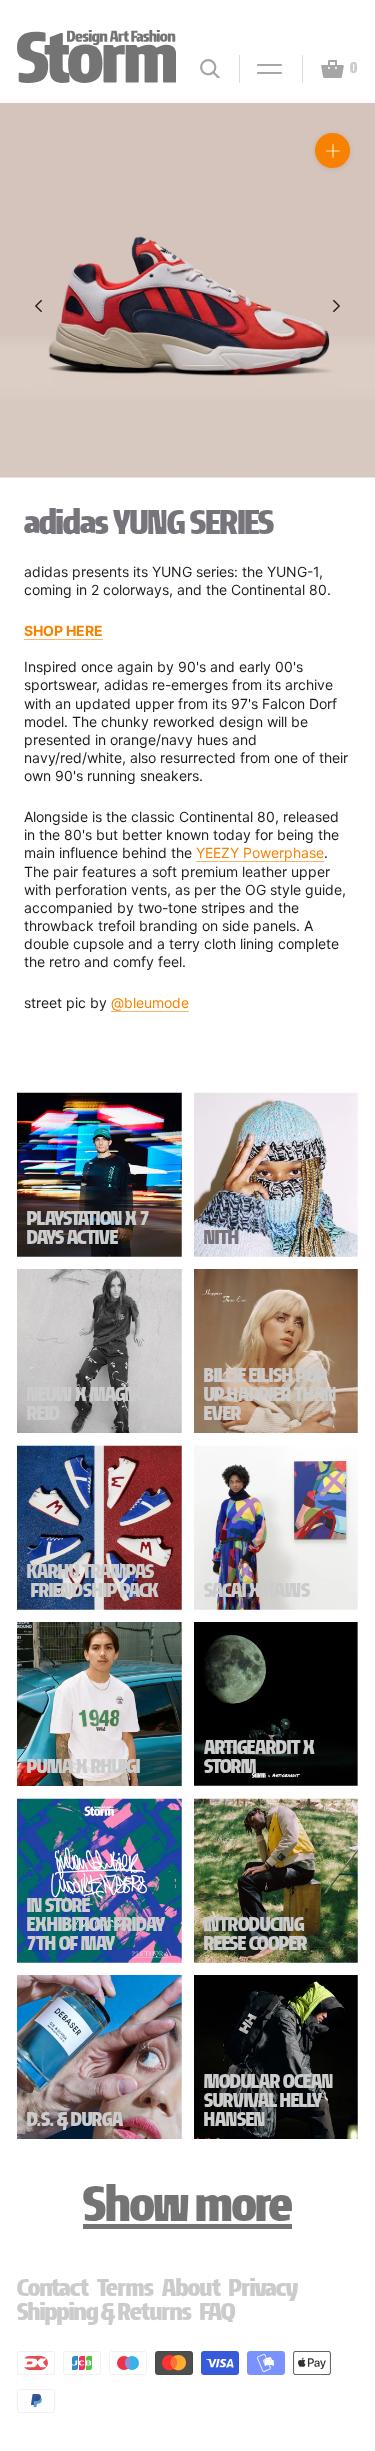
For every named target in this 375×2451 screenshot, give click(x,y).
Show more (187, 2204)
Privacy (263, 2287)
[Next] (336, 306)
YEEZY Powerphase (260, 852)
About (191, 2287)
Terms (125, 2287)
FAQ (217, 2311)
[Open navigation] (261, 69)
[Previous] (38, 306)
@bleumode (150, 1002)
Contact (53, 2287)
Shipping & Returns (104, 2311)
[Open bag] (324, 69)
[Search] (210, 68)
